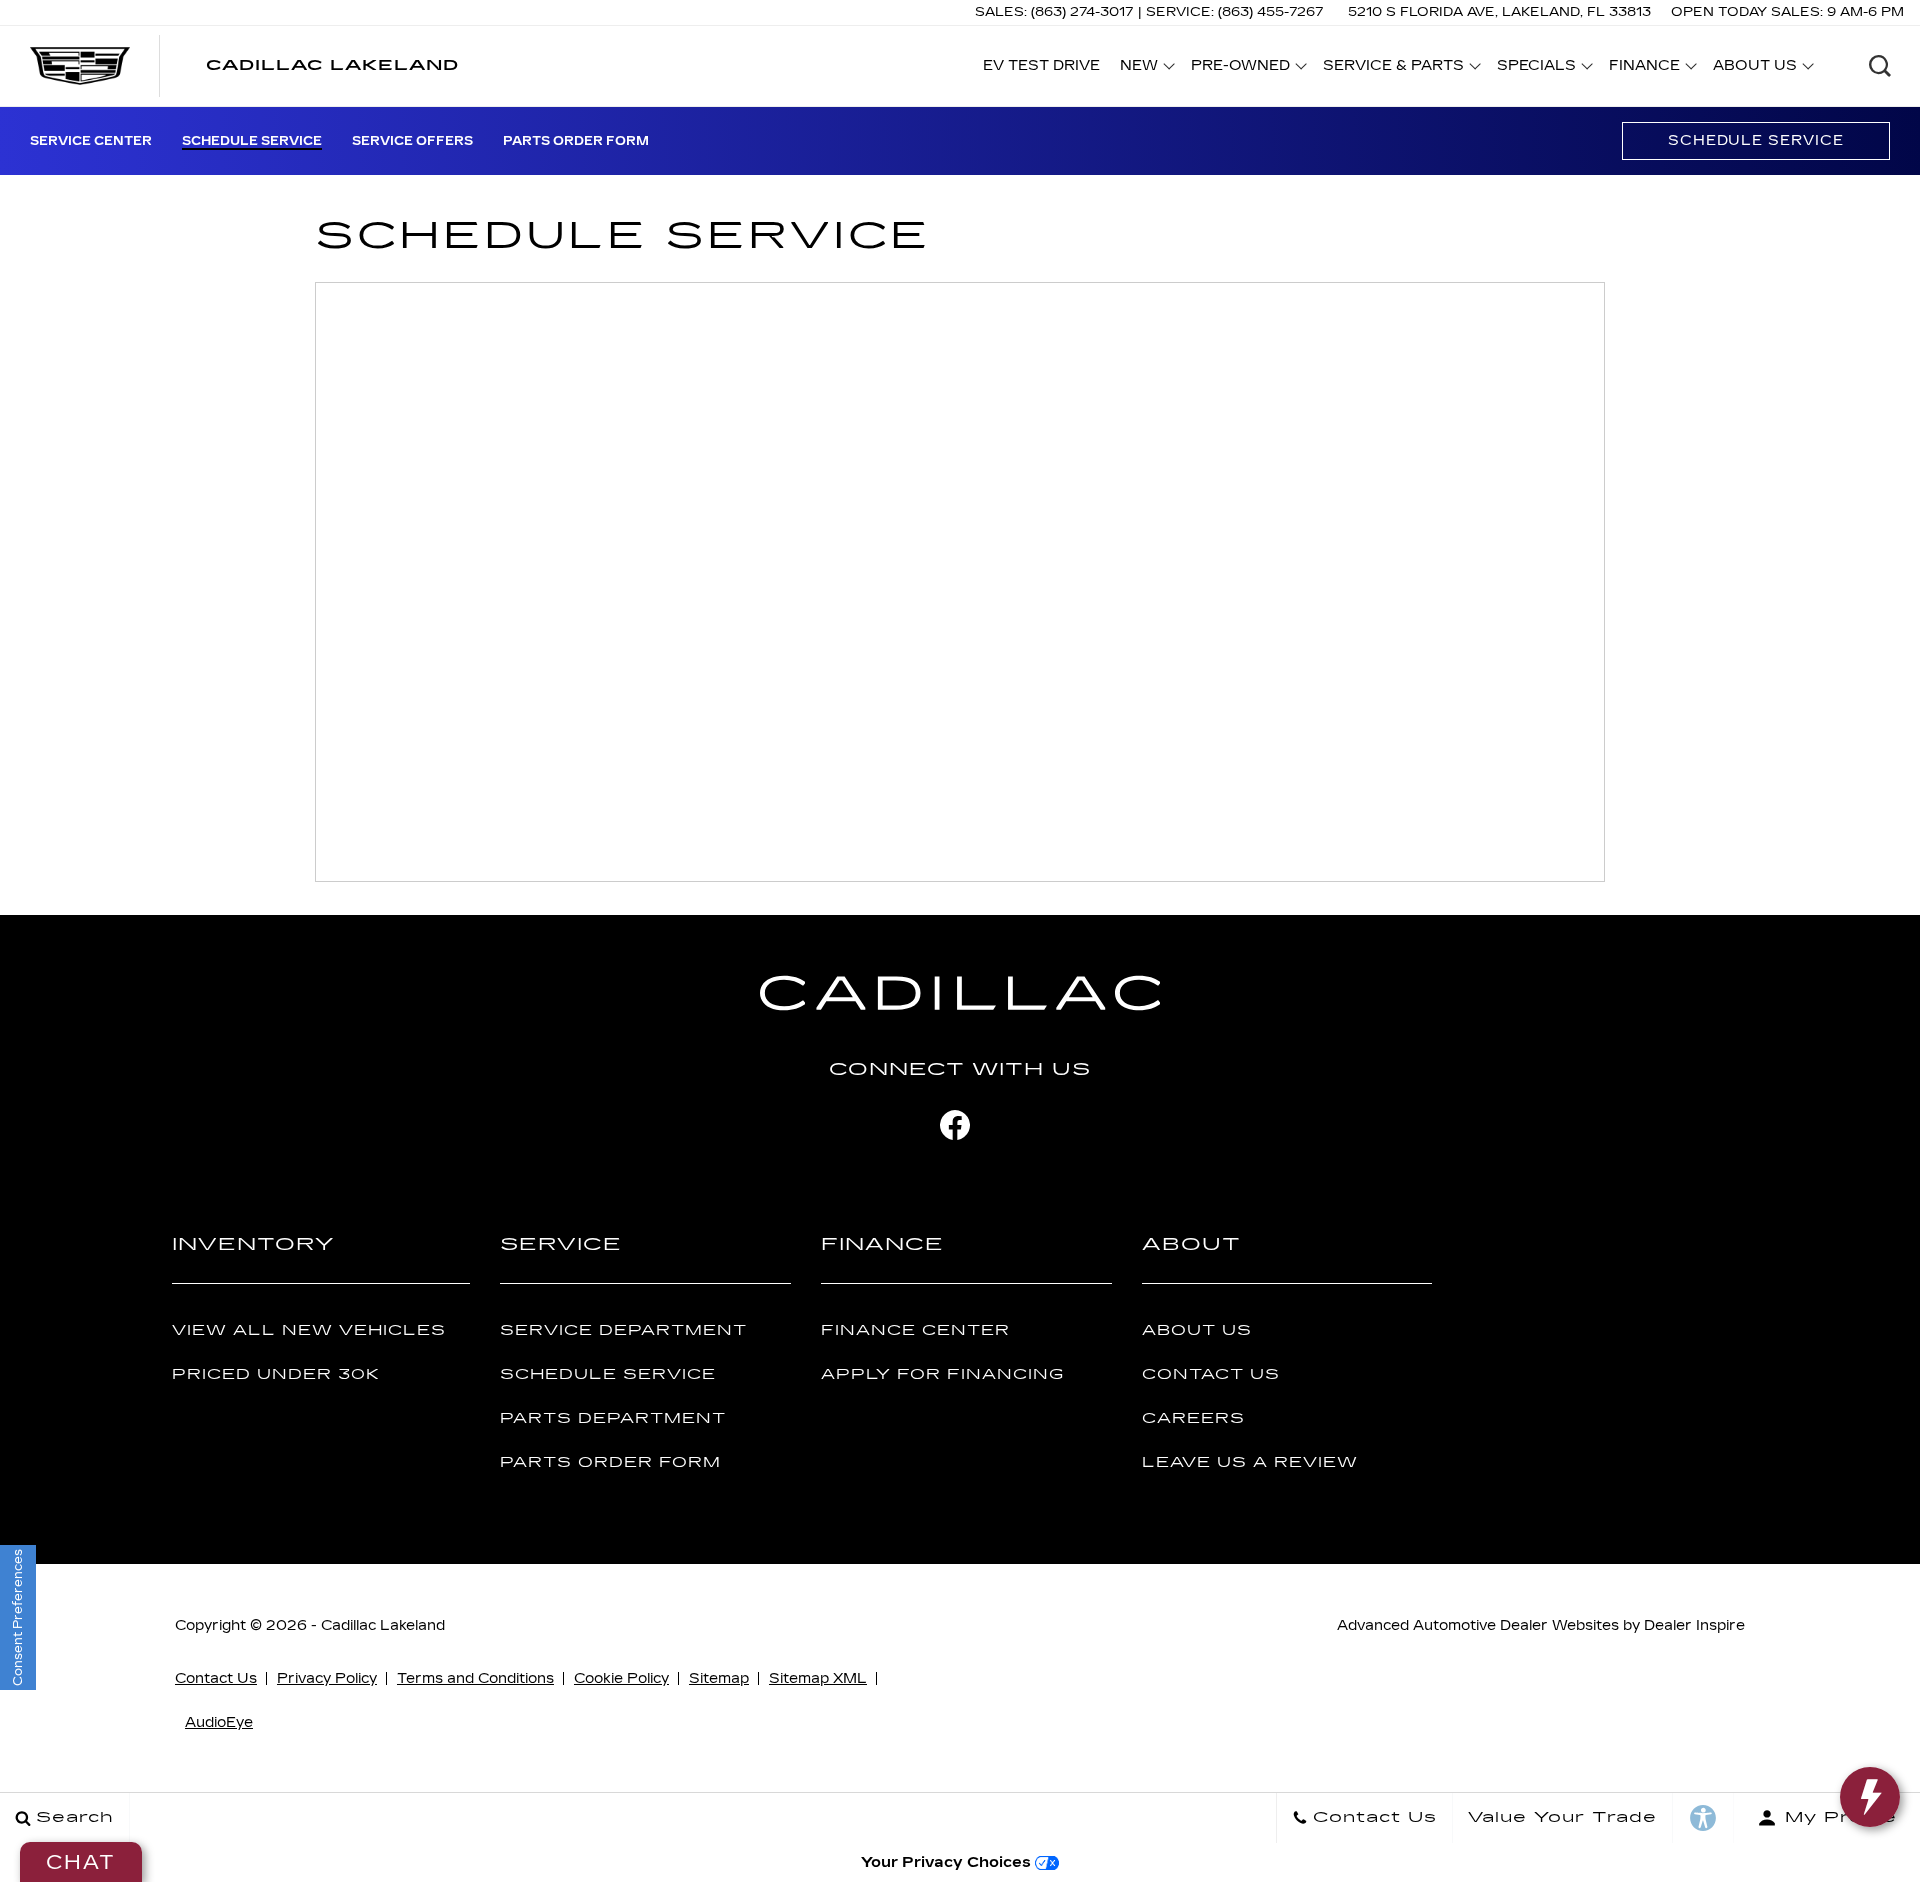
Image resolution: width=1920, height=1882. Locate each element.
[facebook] (955, 1125)
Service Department (623, 1330)
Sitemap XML (818, 1678)
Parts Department (613, 1418)
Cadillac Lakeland (383, 1625)
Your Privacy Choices (948, 1862)
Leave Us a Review (1250, 1462)
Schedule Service (252, 141)
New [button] (1144, 69)
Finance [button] (1644, 69)
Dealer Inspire (1694, 1625)
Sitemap (719, 1678)
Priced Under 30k (276, 1374)
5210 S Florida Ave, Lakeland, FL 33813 (1499, 12)
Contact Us (1211, 1374)
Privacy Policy (327, 1678)
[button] (1880, 66)
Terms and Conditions (475, 1678)
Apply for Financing (942, 1374)
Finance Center (915, 1330)
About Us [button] (1754, 69)
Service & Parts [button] (1393, 69)
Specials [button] (1536, 69)
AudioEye (219, 1722)
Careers (1193, 1418)
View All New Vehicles (309, 1330)
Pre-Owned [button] (1240, 69)
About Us (1197, 1330)
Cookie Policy (621, 1678)
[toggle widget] (1870, 1797)
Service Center (91, 141)
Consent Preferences (18, 1617)
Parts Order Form (576, 141)
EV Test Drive (1041, 65)
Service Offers (412, 141)
